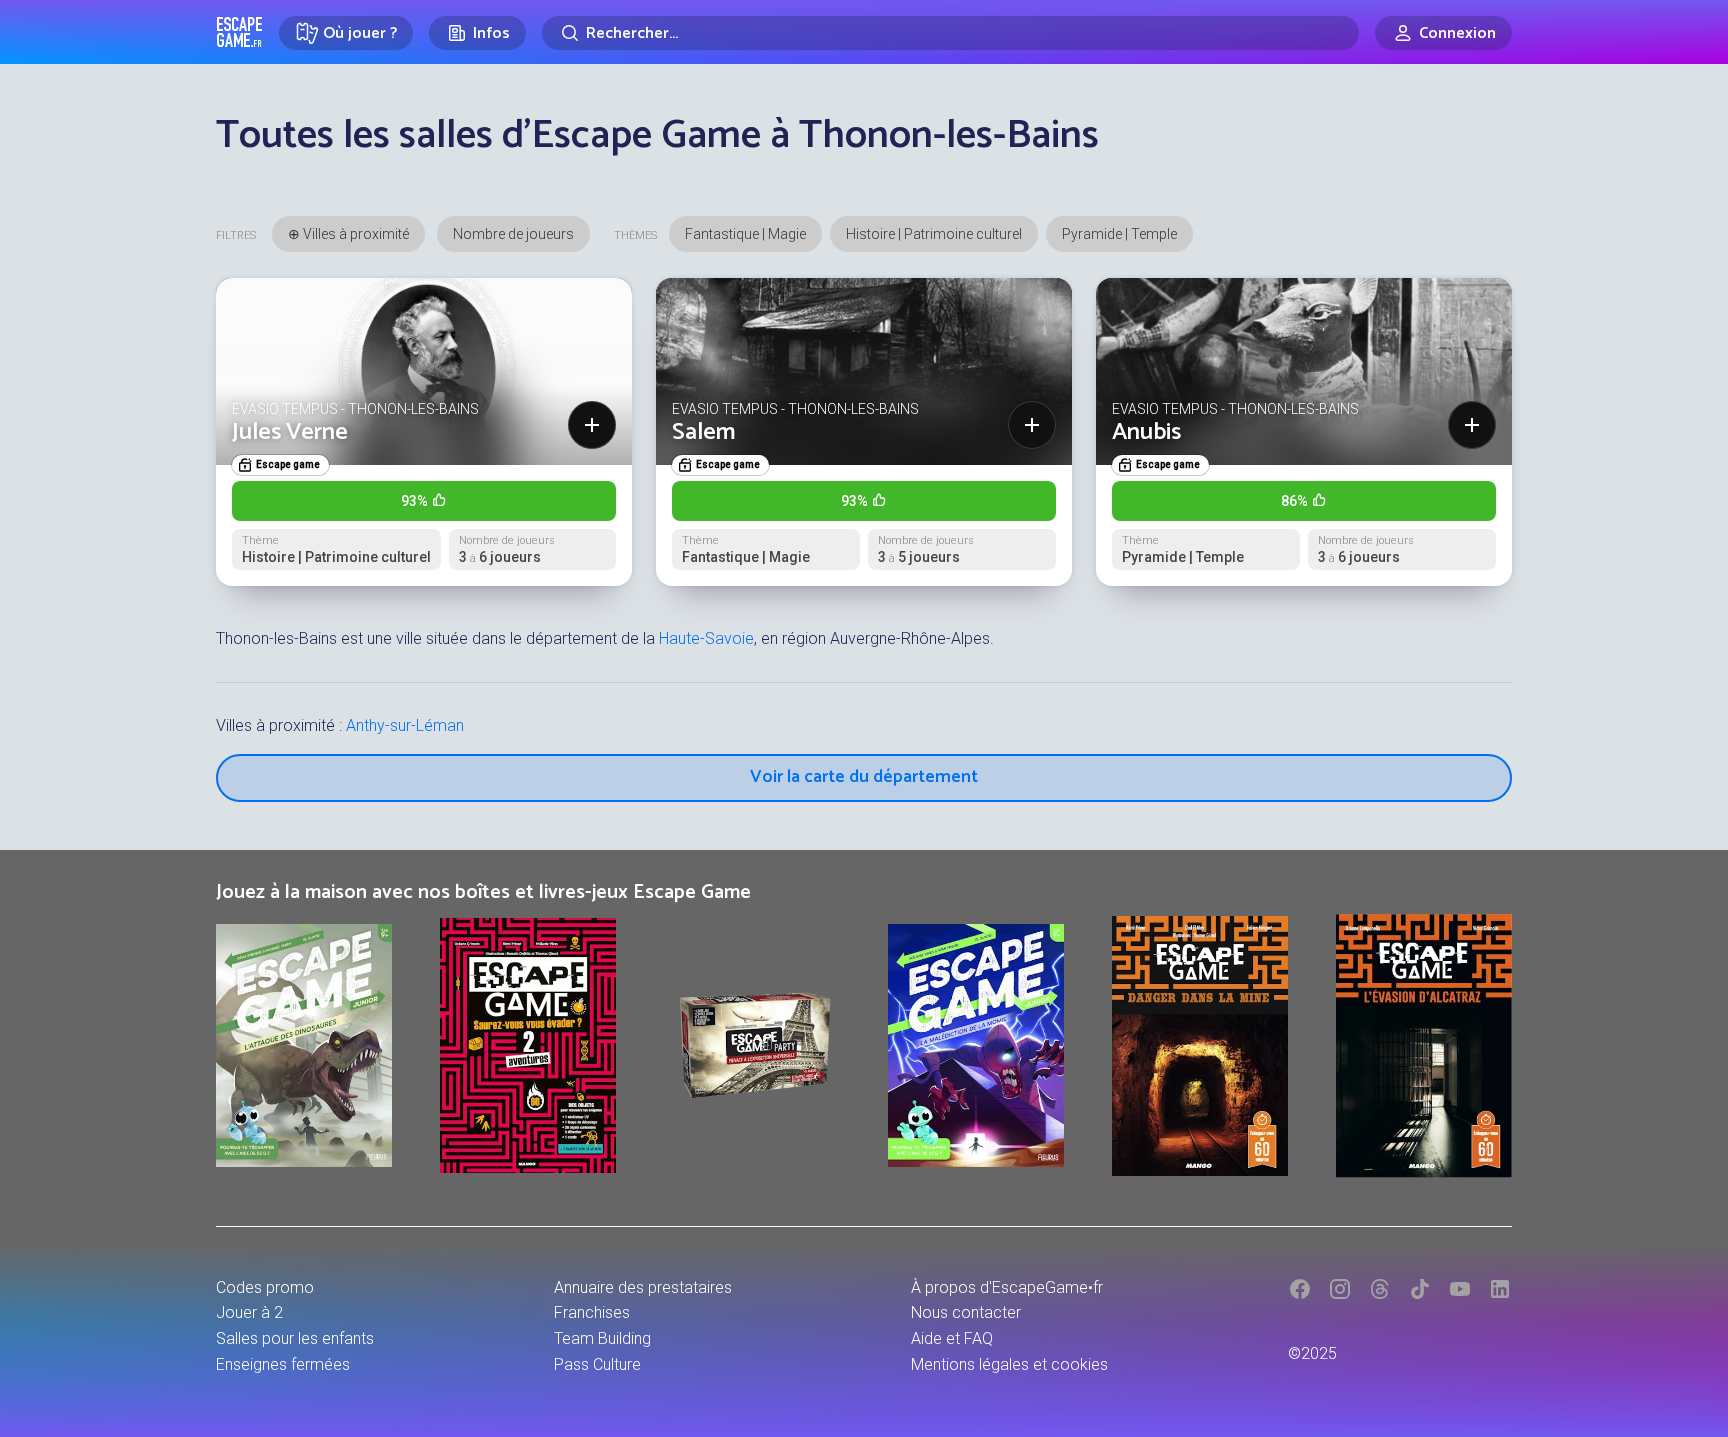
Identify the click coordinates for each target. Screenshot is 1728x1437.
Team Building (602, 1338)
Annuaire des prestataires (643, 1287)
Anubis (1146, 432)
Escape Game (239, 32)
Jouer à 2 (249, 1312)
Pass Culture (597, 1364)
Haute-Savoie (706, 638)
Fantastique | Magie (745, 234)
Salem (704, 432)
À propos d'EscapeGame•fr (1007, 1287)
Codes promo (265, 1287)
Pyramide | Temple (1119, 234)
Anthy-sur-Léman (405, 725)
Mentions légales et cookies (1009, 1364)
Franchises (592, 1312)
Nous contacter (966, 1312)
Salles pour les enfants (295, 1338)
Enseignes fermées (283, 1364)
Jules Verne (290, 432)
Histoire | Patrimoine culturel (934, 234)
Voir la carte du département (864, 777)
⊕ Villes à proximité (348, 234)
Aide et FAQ (952, 1338)
